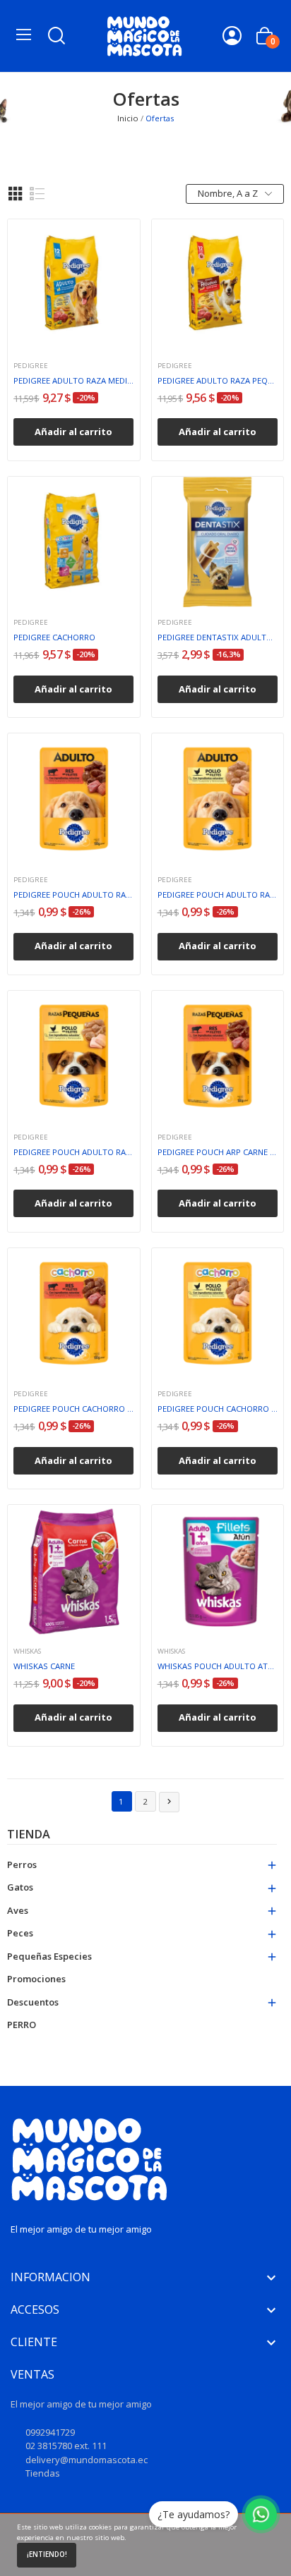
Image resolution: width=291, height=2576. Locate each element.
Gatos (20, 1887)
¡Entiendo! (47, 2554)
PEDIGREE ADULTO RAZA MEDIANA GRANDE (73, 380)
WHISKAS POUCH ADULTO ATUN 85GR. (218, 1666)
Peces (20, 1933)
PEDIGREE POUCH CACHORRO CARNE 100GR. (73, 1409)
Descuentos (33, 2002)
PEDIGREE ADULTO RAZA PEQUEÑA (218, 380)
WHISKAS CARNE (44, 1666)
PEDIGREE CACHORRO (54, 637)
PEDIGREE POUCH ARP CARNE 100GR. (218, 1152)
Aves (18, 1910)
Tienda (29, 1835)
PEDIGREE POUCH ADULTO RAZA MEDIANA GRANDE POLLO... (218, 895)
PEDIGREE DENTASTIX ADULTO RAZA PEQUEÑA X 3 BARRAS (218, 637)
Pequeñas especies (49, 1956)
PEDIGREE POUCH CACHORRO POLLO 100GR (218, 1409)
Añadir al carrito (73, 432)
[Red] (16, 194)
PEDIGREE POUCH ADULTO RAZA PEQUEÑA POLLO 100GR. (73, 1152)
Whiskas (27, 1652)
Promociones (36, 1979)
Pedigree (31, 366)
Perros (22, 1864)
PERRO (22, 2025)
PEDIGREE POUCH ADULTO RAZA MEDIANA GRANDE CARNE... (73, 895)
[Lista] (37, 194)
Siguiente (169, 1801)
